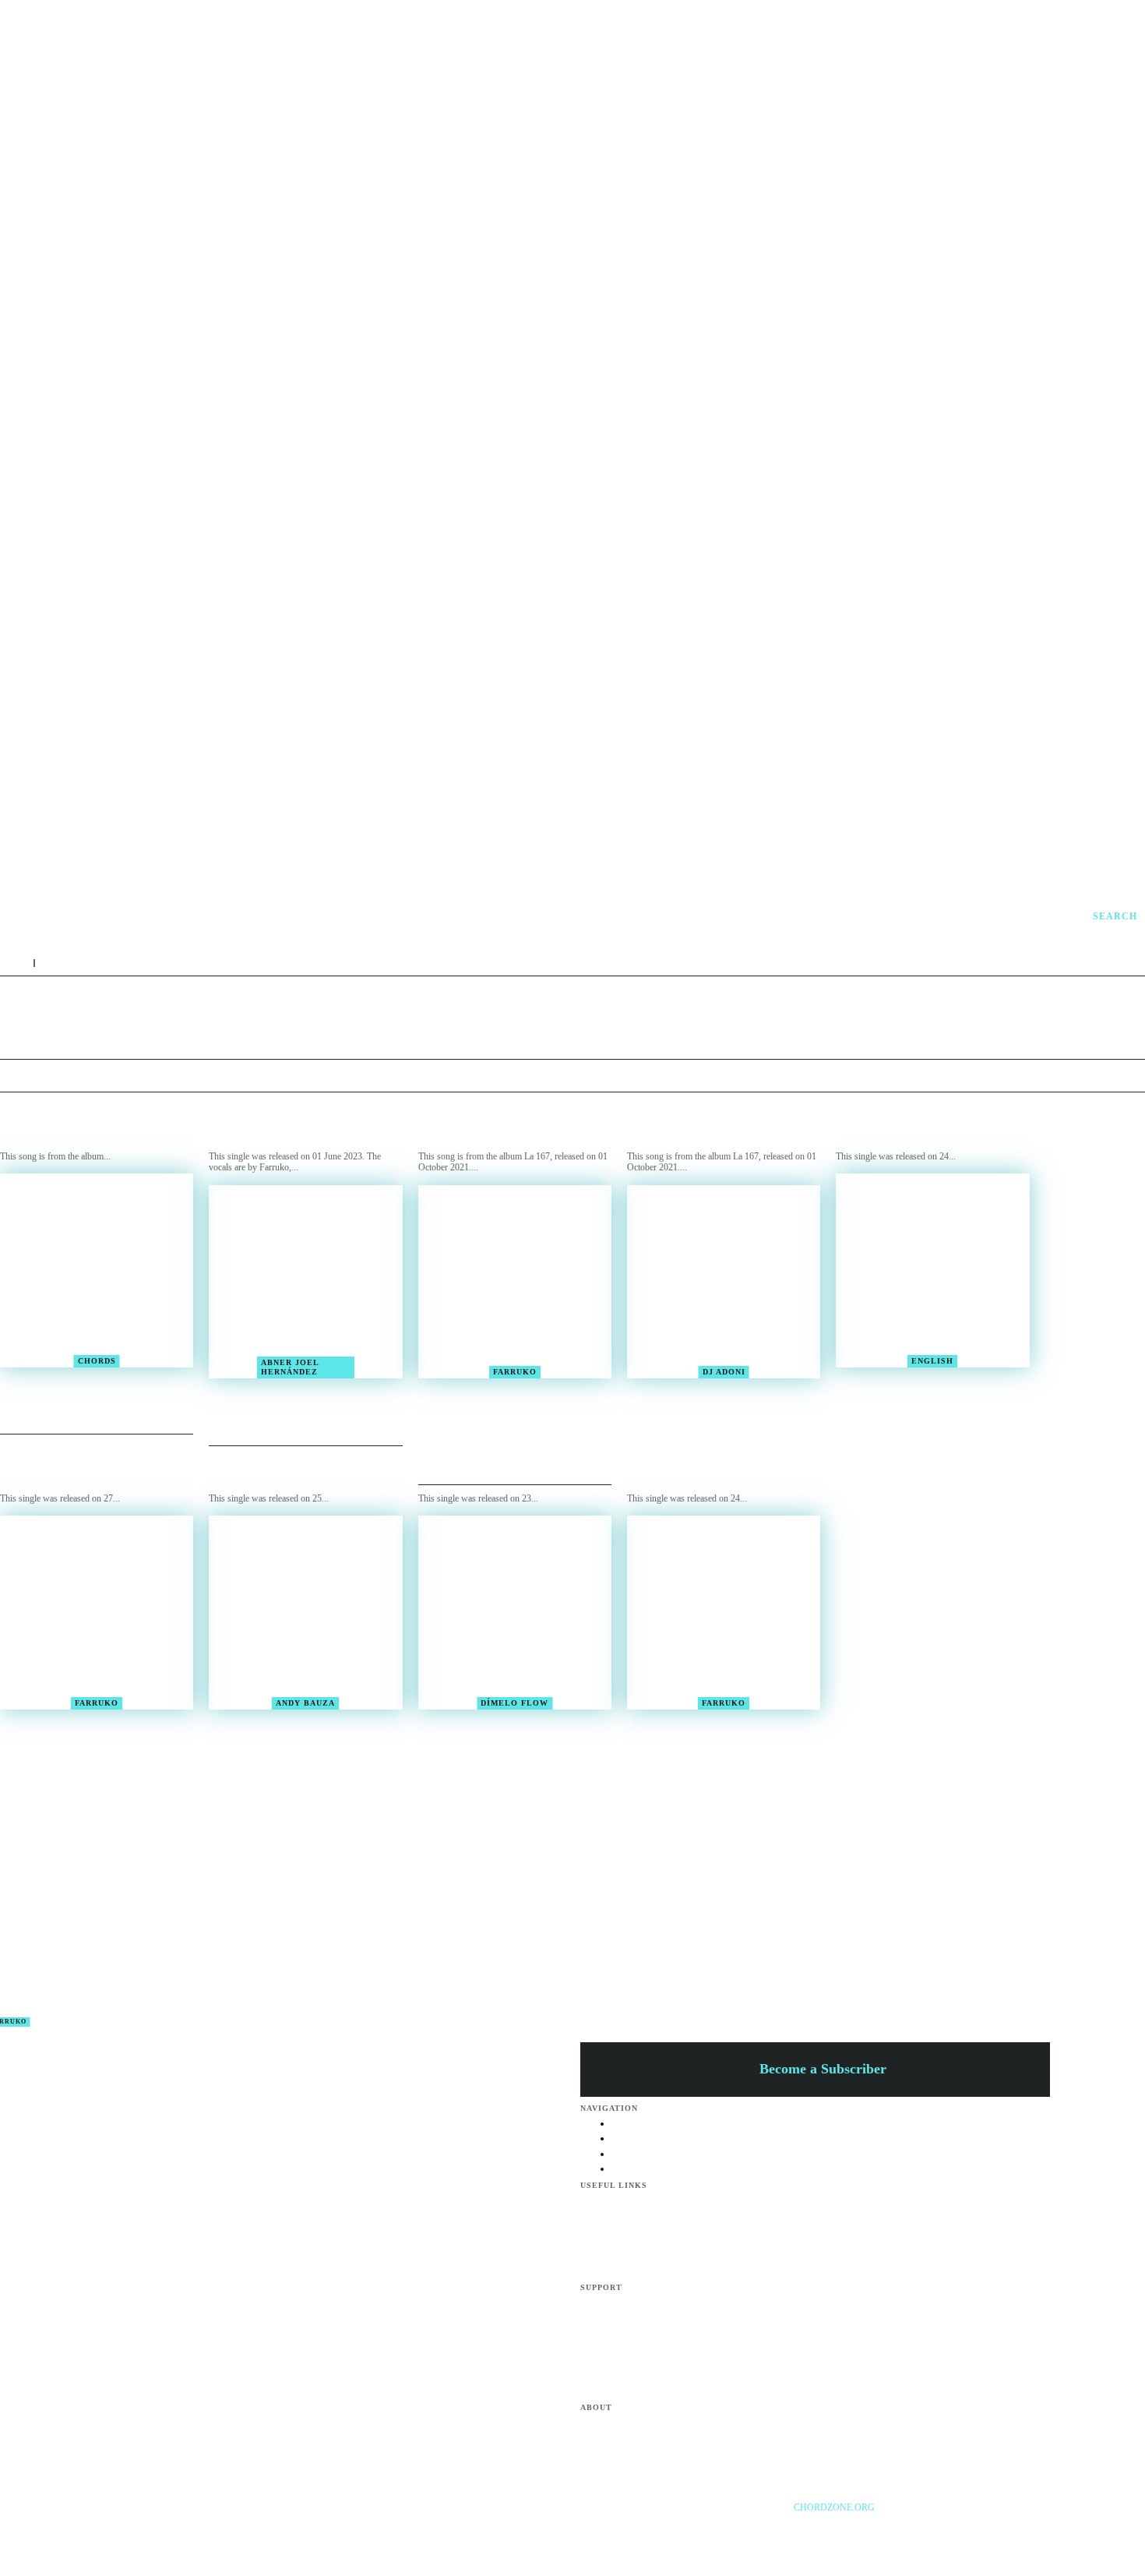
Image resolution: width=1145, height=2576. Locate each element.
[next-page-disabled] (582, 1821)
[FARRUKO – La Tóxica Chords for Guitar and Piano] (724, 1612)
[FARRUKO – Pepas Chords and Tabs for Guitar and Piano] (932, 1270)
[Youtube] (992, 2529)
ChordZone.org (835, 2507)
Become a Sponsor (646, 2200)
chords (97, 1361)
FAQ (621, 2235)
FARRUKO (515, 1372)
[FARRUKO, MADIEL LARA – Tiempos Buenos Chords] (97, 1270)
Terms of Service (643, 2253)
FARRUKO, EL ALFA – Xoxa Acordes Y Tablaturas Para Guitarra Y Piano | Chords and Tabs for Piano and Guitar (301, 1751)
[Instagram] (960, 2529)
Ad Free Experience (648, 2457)
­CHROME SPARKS (586, 1996)
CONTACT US (641, 2440)
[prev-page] (563, 1821)
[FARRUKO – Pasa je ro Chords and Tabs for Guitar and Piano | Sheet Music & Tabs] (305, 1282)
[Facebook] (929, 2529)
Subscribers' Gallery (649, 2355)
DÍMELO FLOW (514, 1703)
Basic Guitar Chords (649, 2338)
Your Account (637, 2390)
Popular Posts (637, 2303)
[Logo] (772, 916)
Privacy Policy (638, 2271)
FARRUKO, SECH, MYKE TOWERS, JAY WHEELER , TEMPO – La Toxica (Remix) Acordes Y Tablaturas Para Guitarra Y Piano (507, 1757)
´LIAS (586, 1977)
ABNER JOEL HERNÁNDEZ (290, 1367)
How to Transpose (646, 2320)
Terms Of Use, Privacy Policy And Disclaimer (697, 2422)
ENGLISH (932, 1361)
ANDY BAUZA (305, 1703)
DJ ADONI (724, 1372)
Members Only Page (650, 2218)
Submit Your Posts (646, 2373)
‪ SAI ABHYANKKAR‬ (586, 1958)
